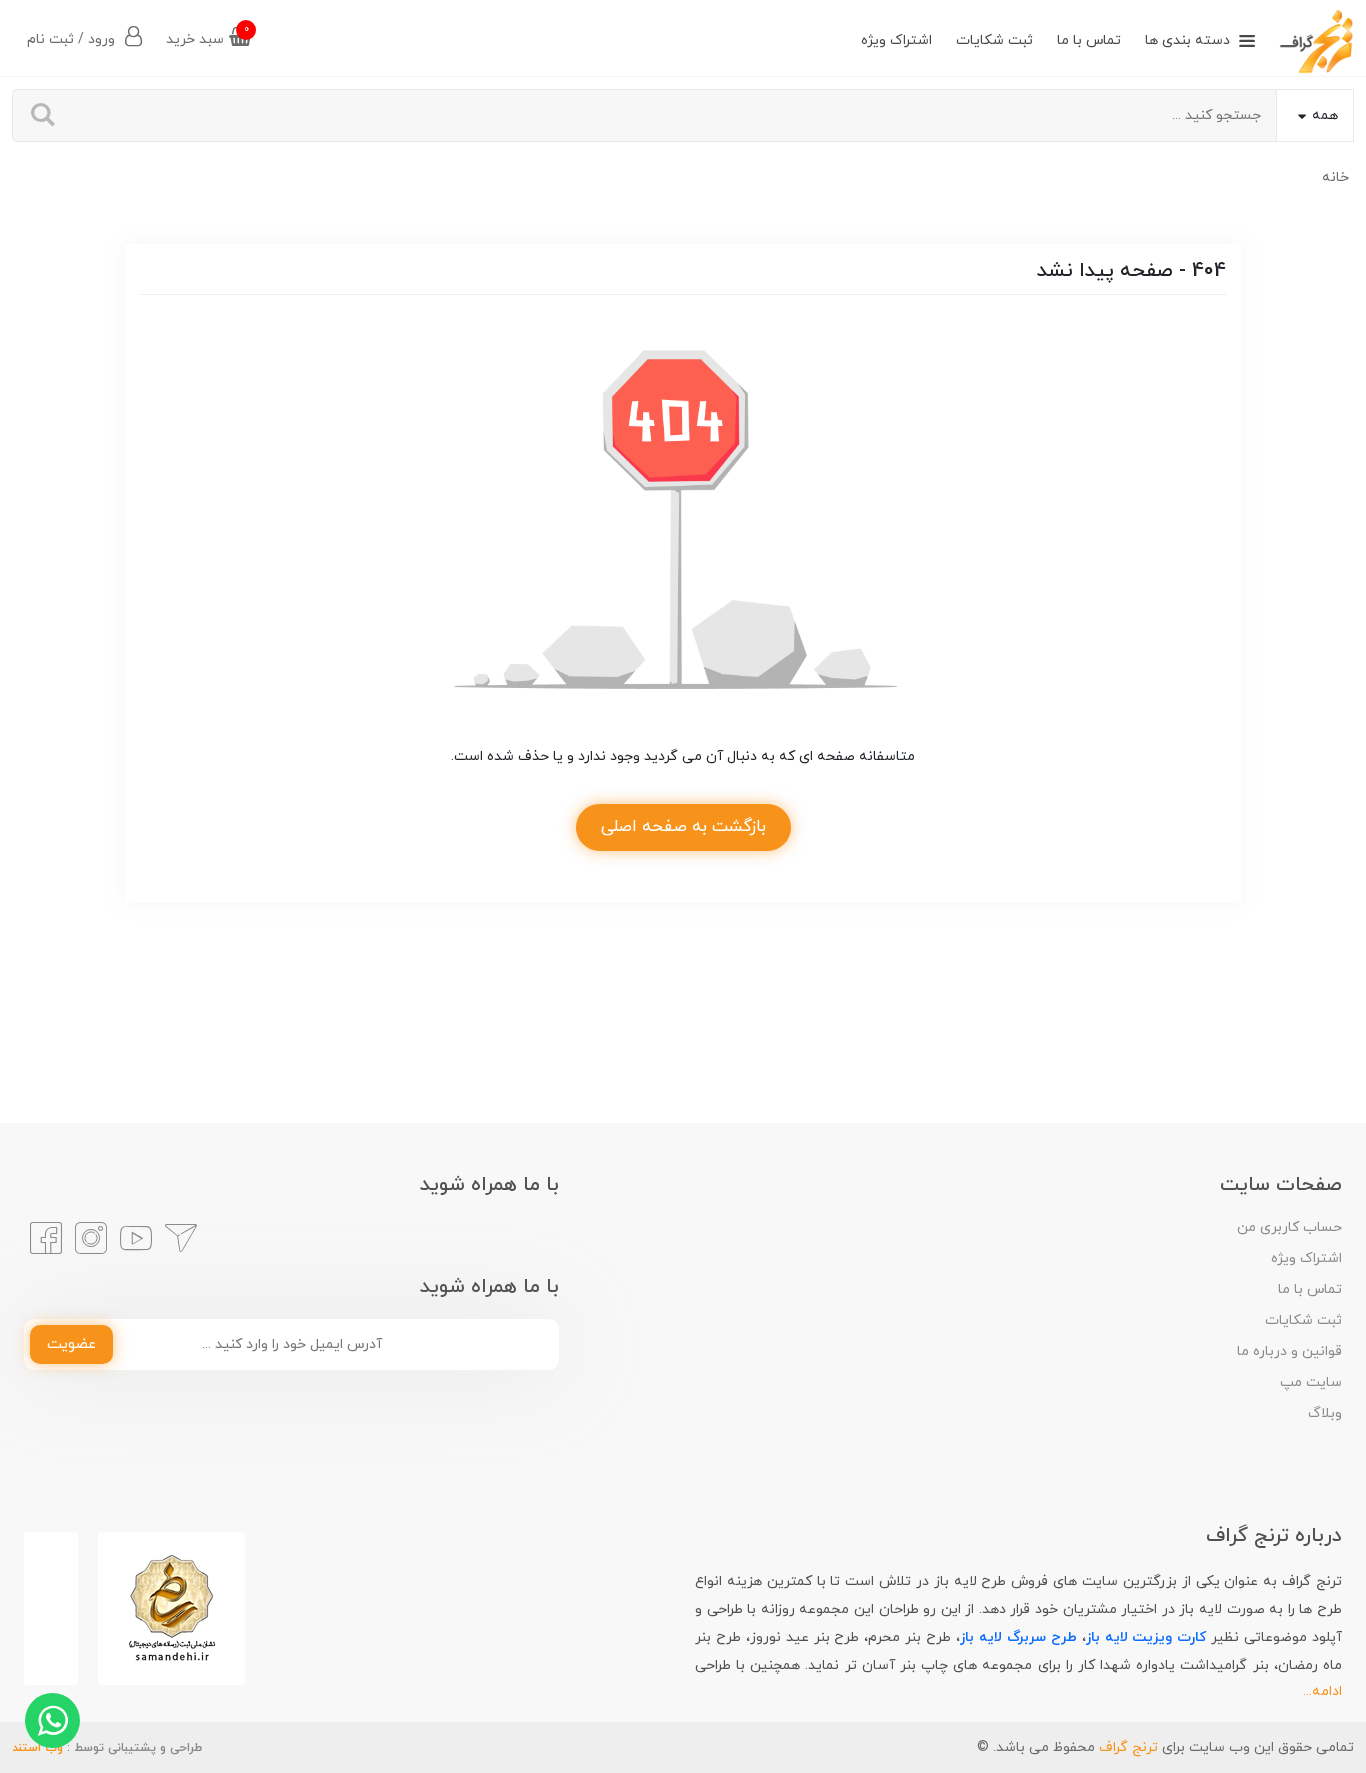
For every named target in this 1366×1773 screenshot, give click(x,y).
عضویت (71, 1344)
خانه (1335, 177)
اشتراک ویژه (896, 40)
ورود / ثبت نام (73, 39)
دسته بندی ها (1187, 40)
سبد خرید (207, 35)
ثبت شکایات (994, 40)
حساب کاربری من (1289, 1227)
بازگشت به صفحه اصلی (683, 827)
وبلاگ (1325, 1413)
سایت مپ (1311, 1382)
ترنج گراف (1128, 1747)
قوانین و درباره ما (1289, 1351)
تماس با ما (1089, 40)
